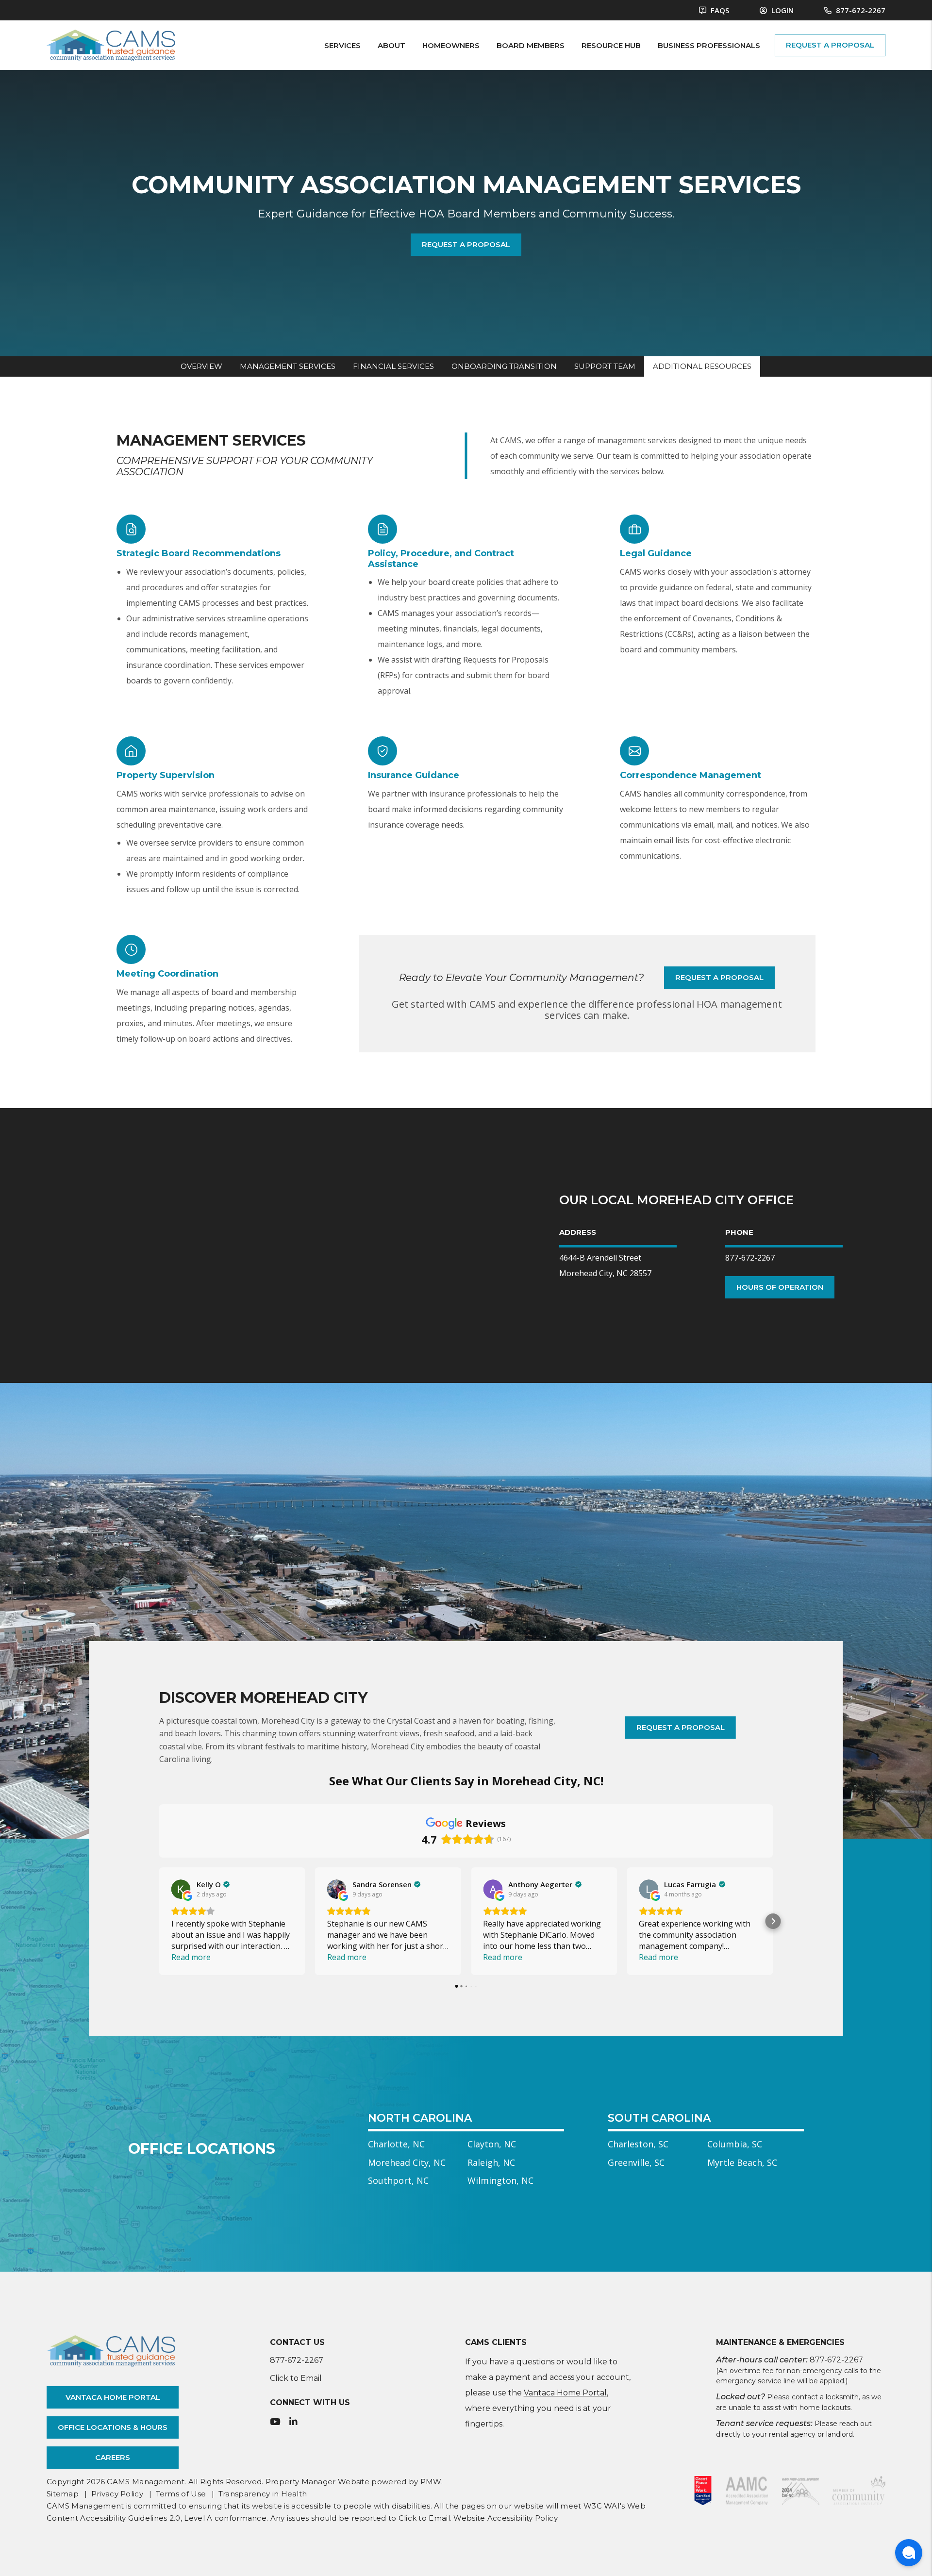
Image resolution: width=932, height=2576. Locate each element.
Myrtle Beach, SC (742, 2162)
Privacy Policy (117, 2494)
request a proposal (830, 45)
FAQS (719, 10)
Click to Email (296, 2378)
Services (342, 45)
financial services (393, 366)
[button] (159, 1921)
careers (113, 2457)
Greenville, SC (636, 2162)
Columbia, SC (735, 2144)
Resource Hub (611, 45)
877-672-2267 (861, 10)
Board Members (531, 45)
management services (288, 366)
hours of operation (780, 1287)
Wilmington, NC (500, 2180)
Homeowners (451, 45)
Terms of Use (181, 2494)
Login (782, 10)
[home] (111, 44)
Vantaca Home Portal (113, 2397)
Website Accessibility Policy (505, 2518)
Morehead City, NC (407, 2162)
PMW (431, 2482)
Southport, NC (398, 2180)
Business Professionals (709, 45)
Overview (201, 366)
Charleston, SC (638, 2144)
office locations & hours (113, 2427)
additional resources (702, 366)
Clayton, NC (492, 2144)
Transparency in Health (263, 2494)
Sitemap (63, 2494)
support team (605, 366)
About (391, 45)
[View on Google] (181, 1889)
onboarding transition (504, 366)
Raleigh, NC (491, 2162)
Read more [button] (191, 1957)
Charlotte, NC (396, 2144)
